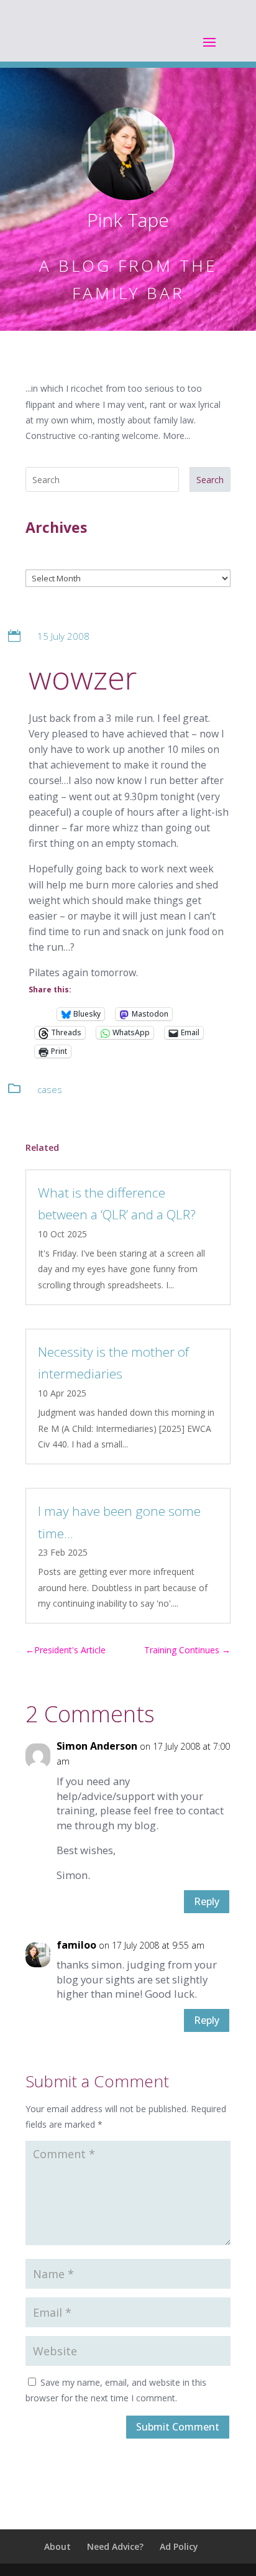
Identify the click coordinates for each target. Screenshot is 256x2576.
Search (210, 480)
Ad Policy (179, 2546)
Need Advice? (115, 2546)
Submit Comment (178, 2427)
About (57, 2546)
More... (176, 436)
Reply (207, 1901)
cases (50, 1089)
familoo (76, 1945)
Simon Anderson (97, 1746)
